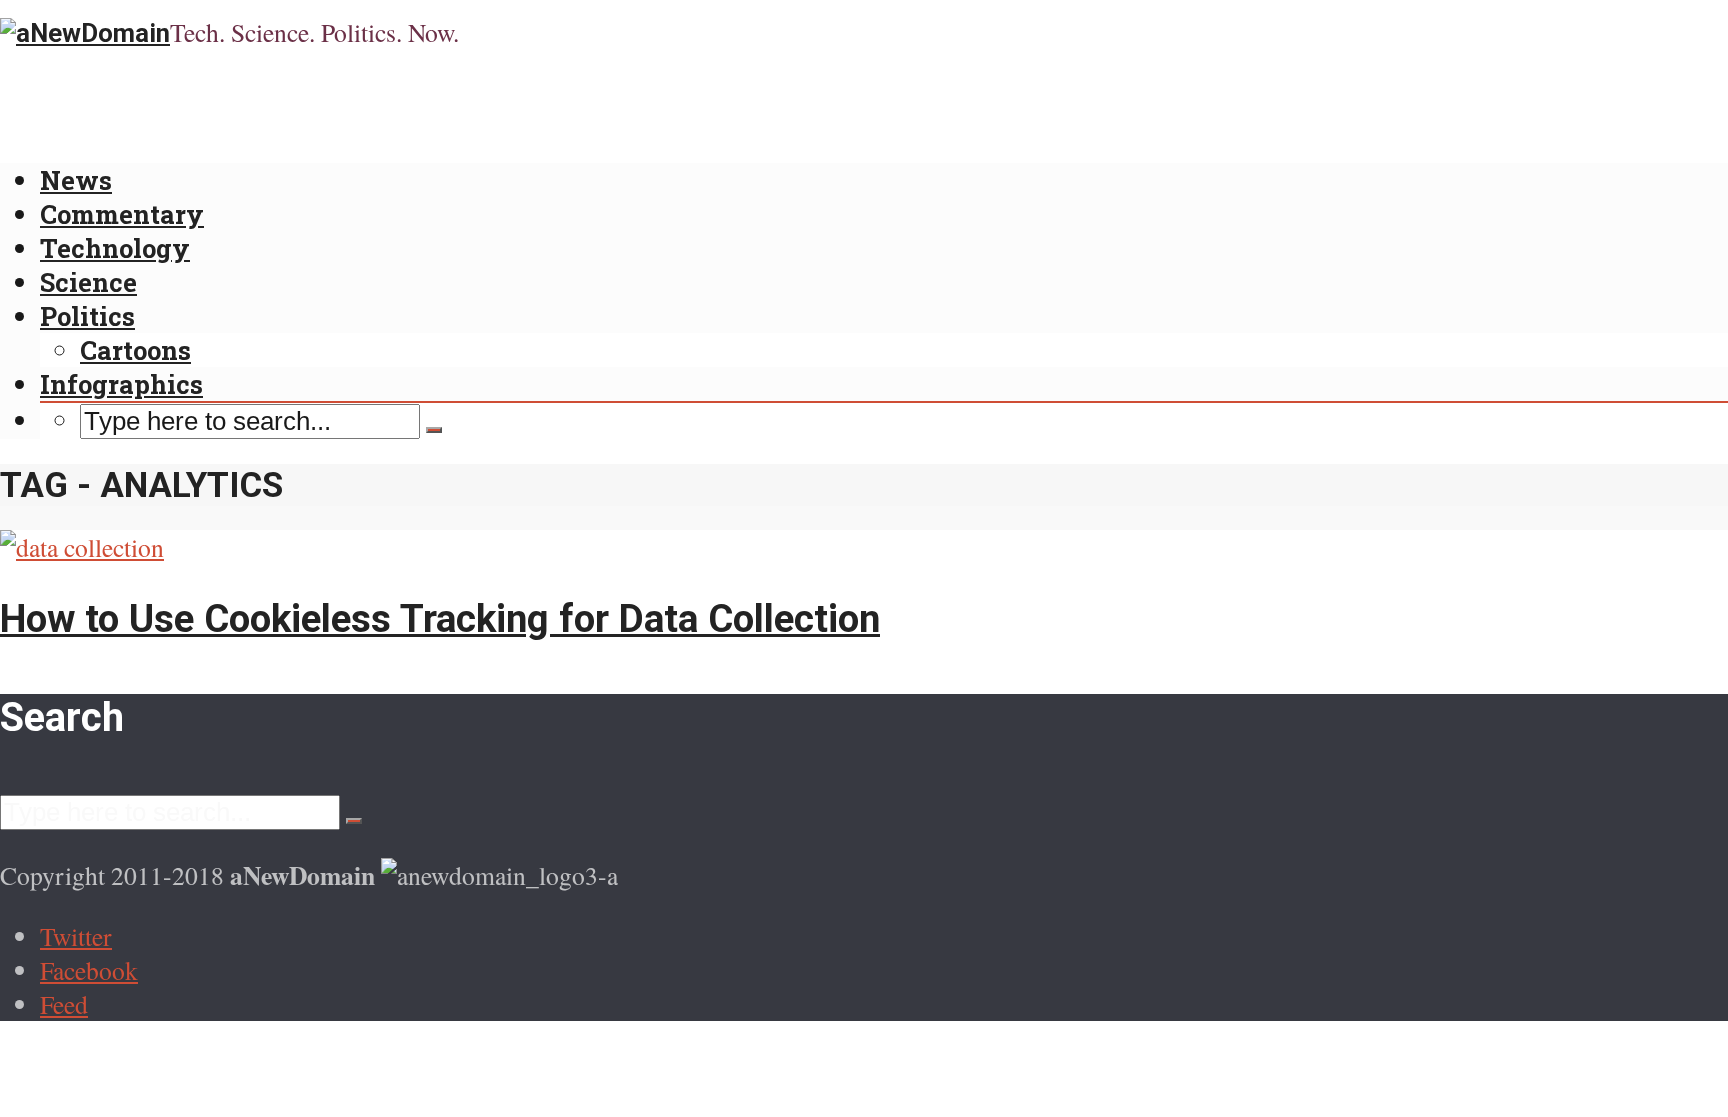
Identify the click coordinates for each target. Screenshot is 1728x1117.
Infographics (121, 384)
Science (88, 282)
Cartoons (135, 350)
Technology (115, 248)
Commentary (122, 214)
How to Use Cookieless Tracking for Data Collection (440, 618)
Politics (87, 316)
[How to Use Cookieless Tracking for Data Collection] (82, 547)
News (76, 180)
